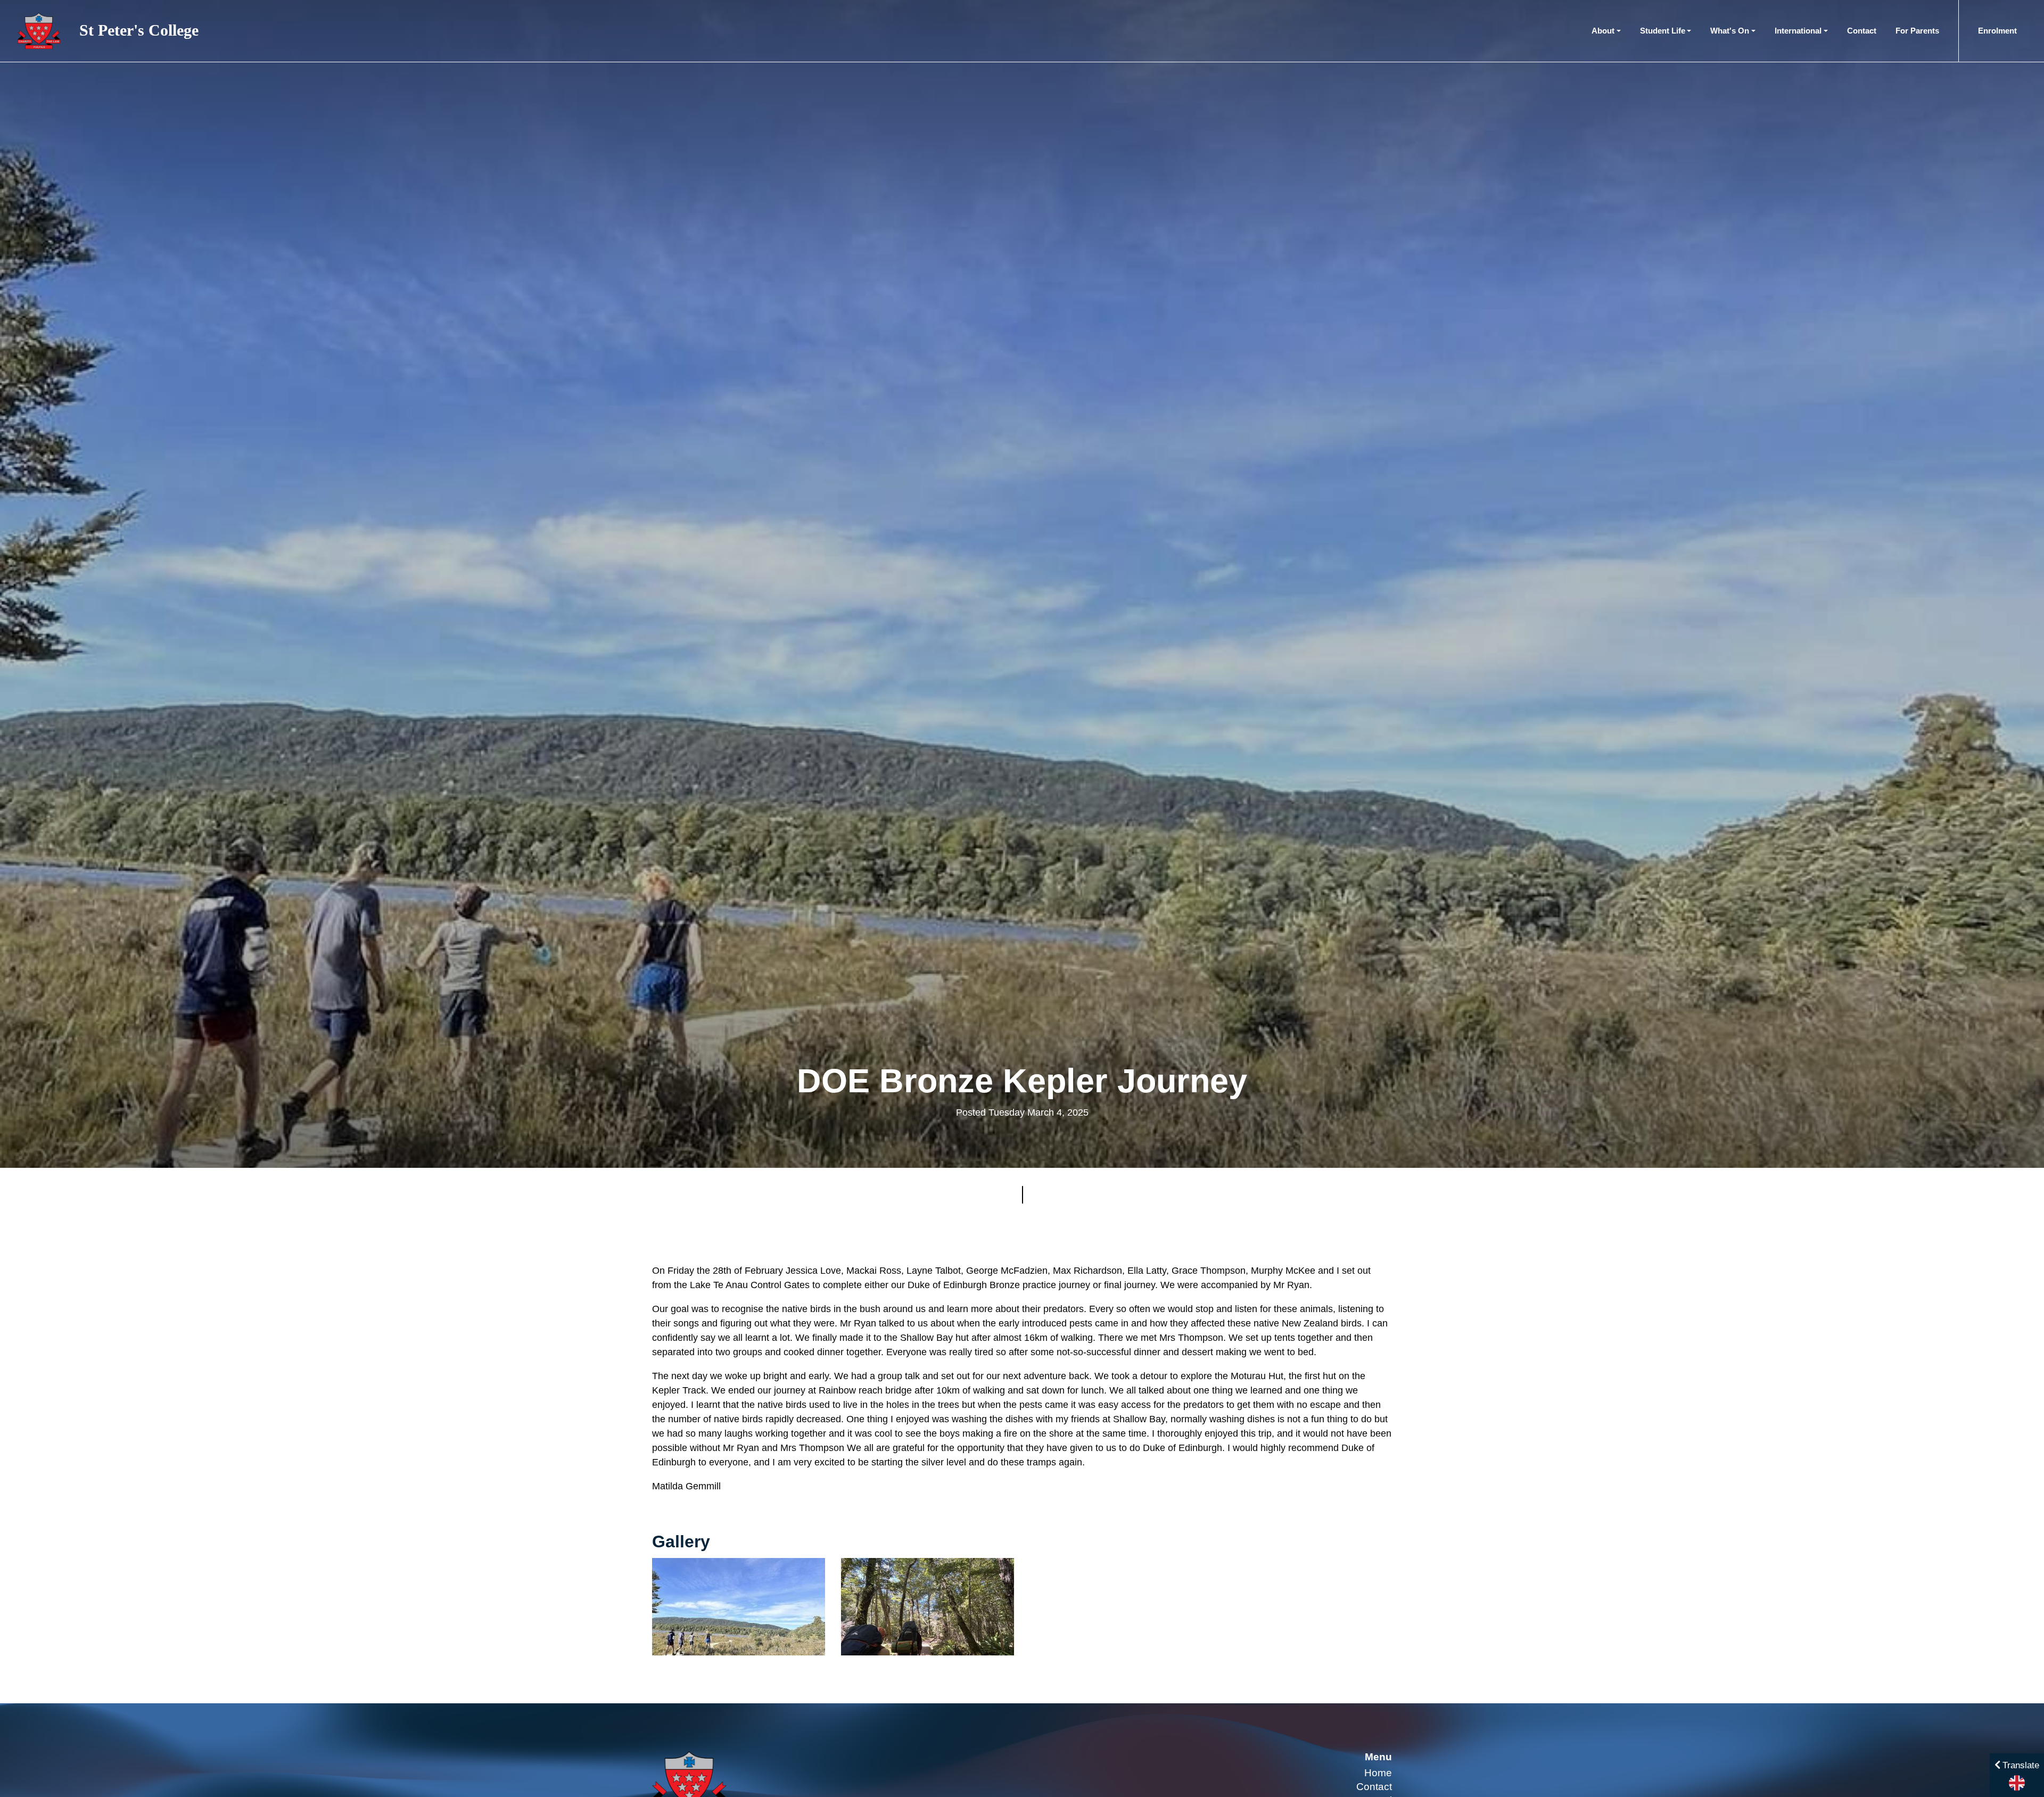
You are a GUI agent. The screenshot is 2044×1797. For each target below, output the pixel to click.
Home (1378, 1773)
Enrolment (1997, 31)
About (1603, 31)
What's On (1730, 31)
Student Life (1663, 31)
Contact (1862, 31)
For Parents (1917, 31)
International (1798, 31)
